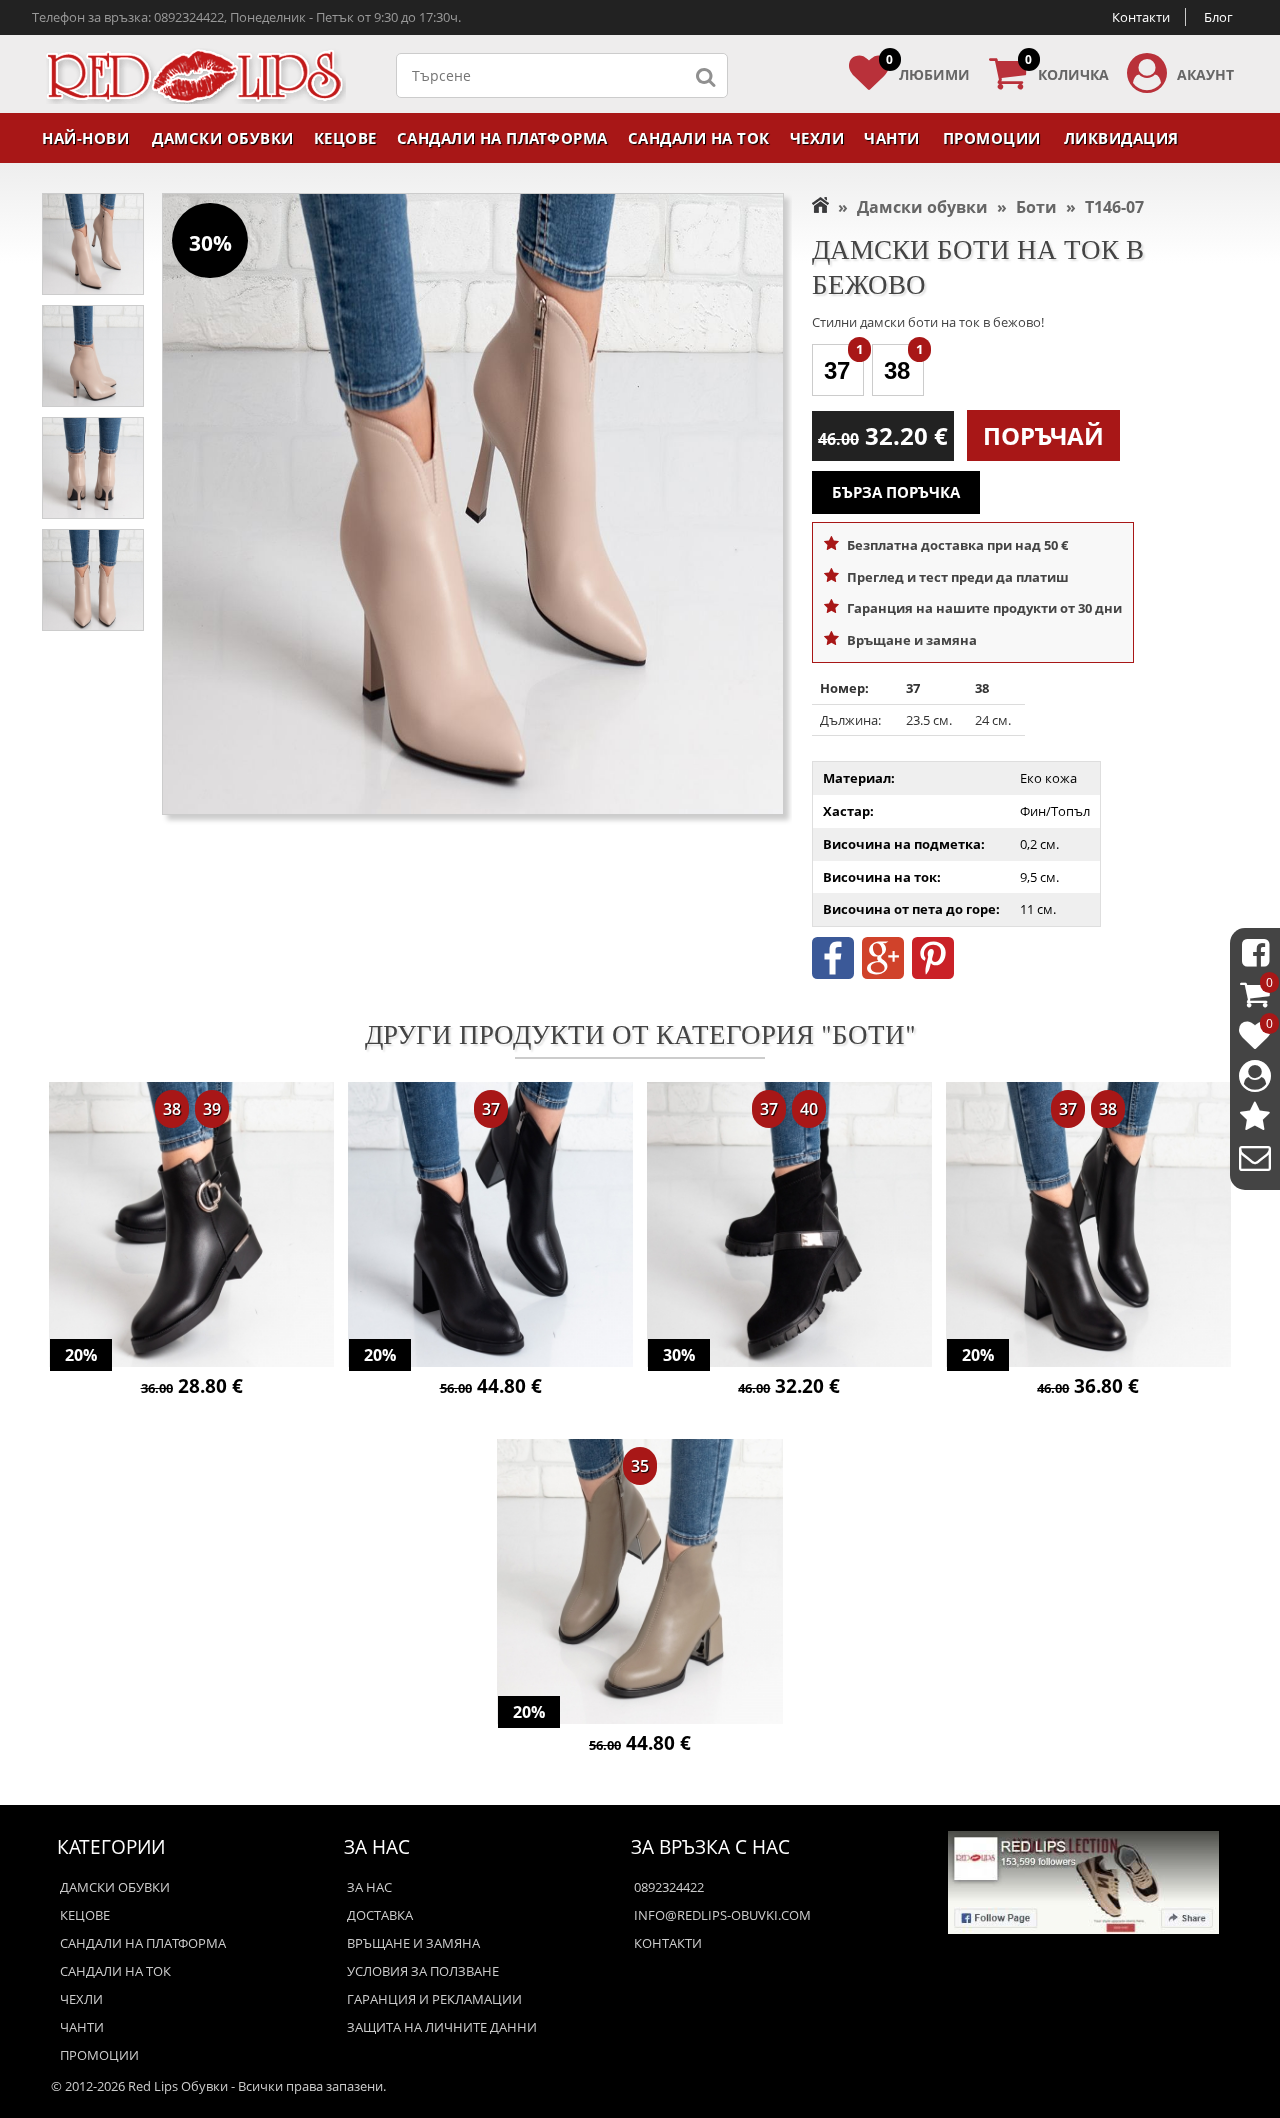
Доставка (380, 1915)
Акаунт (1205, 74)
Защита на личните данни (442, 2027)
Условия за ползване (423, 1971)
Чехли (817, 138)
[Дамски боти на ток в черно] (490, 1226)
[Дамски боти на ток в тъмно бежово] (639, 1583)
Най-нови (85, 138)
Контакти (1141, 17)
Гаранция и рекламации (434, 1999)
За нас (369, 1887)
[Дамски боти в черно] (191, 1226)
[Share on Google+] (883, 974)
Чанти (892, 138)
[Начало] (820, 207)
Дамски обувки (223, 138)
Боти (1036, 207)
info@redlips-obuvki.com (722, 1915)
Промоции (992, 138)
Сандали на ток (699, 138)
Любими (928, 68)
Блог (1218, 17)
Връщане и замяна (413, 1943)
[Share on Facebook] (833, 974)
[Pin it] (933, 974)
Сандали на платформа (502, 138)
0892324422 (669, 1887)
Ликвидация (1121, 138)
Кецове (345, 138)
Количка (1067, 68)
